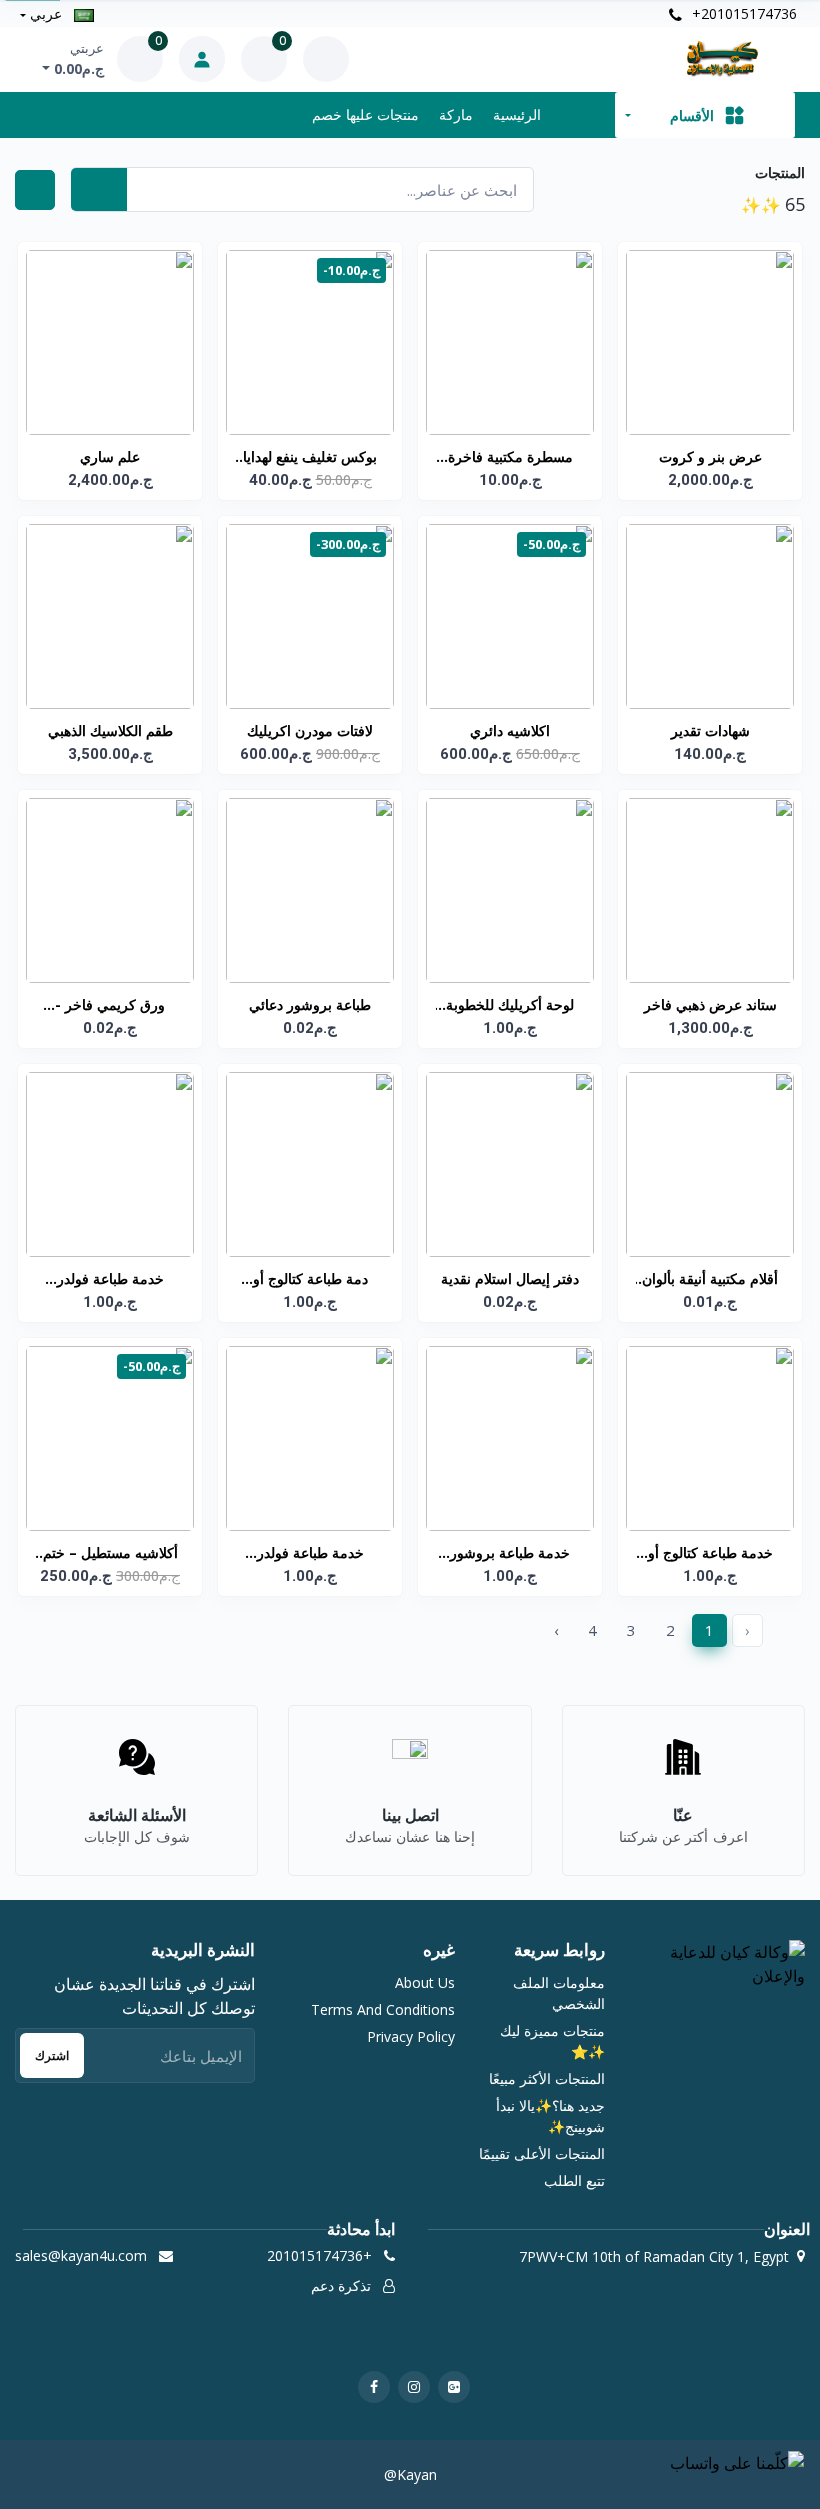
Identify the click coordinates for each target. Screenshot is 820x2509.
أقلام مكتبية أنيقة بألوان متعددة (710, 1280)
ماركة (456, 114)
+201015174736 (742, 13)
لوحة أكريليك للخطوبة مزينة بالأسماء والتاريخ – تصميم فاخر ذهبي (510, 1006)
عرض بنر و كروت (710, 456)
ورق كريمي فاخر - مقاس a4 (110, 1006)
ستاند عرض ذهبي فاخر (710, 1004)
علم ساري (110, 456)
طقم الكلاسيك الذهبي (110, 730)
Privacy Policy (411, 2036)
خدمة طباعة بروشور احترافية (510, 1554)
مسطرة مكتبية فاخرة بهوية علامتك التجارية (510, 458)
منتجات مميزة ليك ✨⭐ (552, 2041)
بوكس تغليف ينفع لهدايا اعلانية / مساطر (310, 458)
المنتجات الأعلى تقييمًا (542, 2153)
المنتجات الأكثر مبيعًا (547, 2078)
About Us (425, 1982)
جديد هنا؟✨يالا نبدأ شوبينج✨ (550, 2116)
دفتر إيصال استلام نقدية (510, 1278)
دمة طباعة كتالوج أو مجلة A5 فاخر (310, 1280)
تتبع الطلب (574, 2180)
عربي (46, 13)
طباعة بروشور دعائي (310, 1004)
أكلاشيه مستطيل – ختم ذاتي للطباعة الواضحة (110, 1554)
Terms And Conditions (383, 2009)
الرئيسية (517, 114)
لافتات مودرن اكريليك (310, 730)
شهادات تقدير (710, 730)
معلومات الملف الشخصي (559, 1993)
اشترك (52, 2055)
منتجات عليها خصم (365, 114)
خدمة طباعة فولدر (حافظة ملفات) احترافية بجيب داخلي (110, 1280)
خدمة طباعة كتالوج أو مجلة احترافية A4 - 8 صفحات (710, 1554)
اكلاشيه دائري (510, 730)
